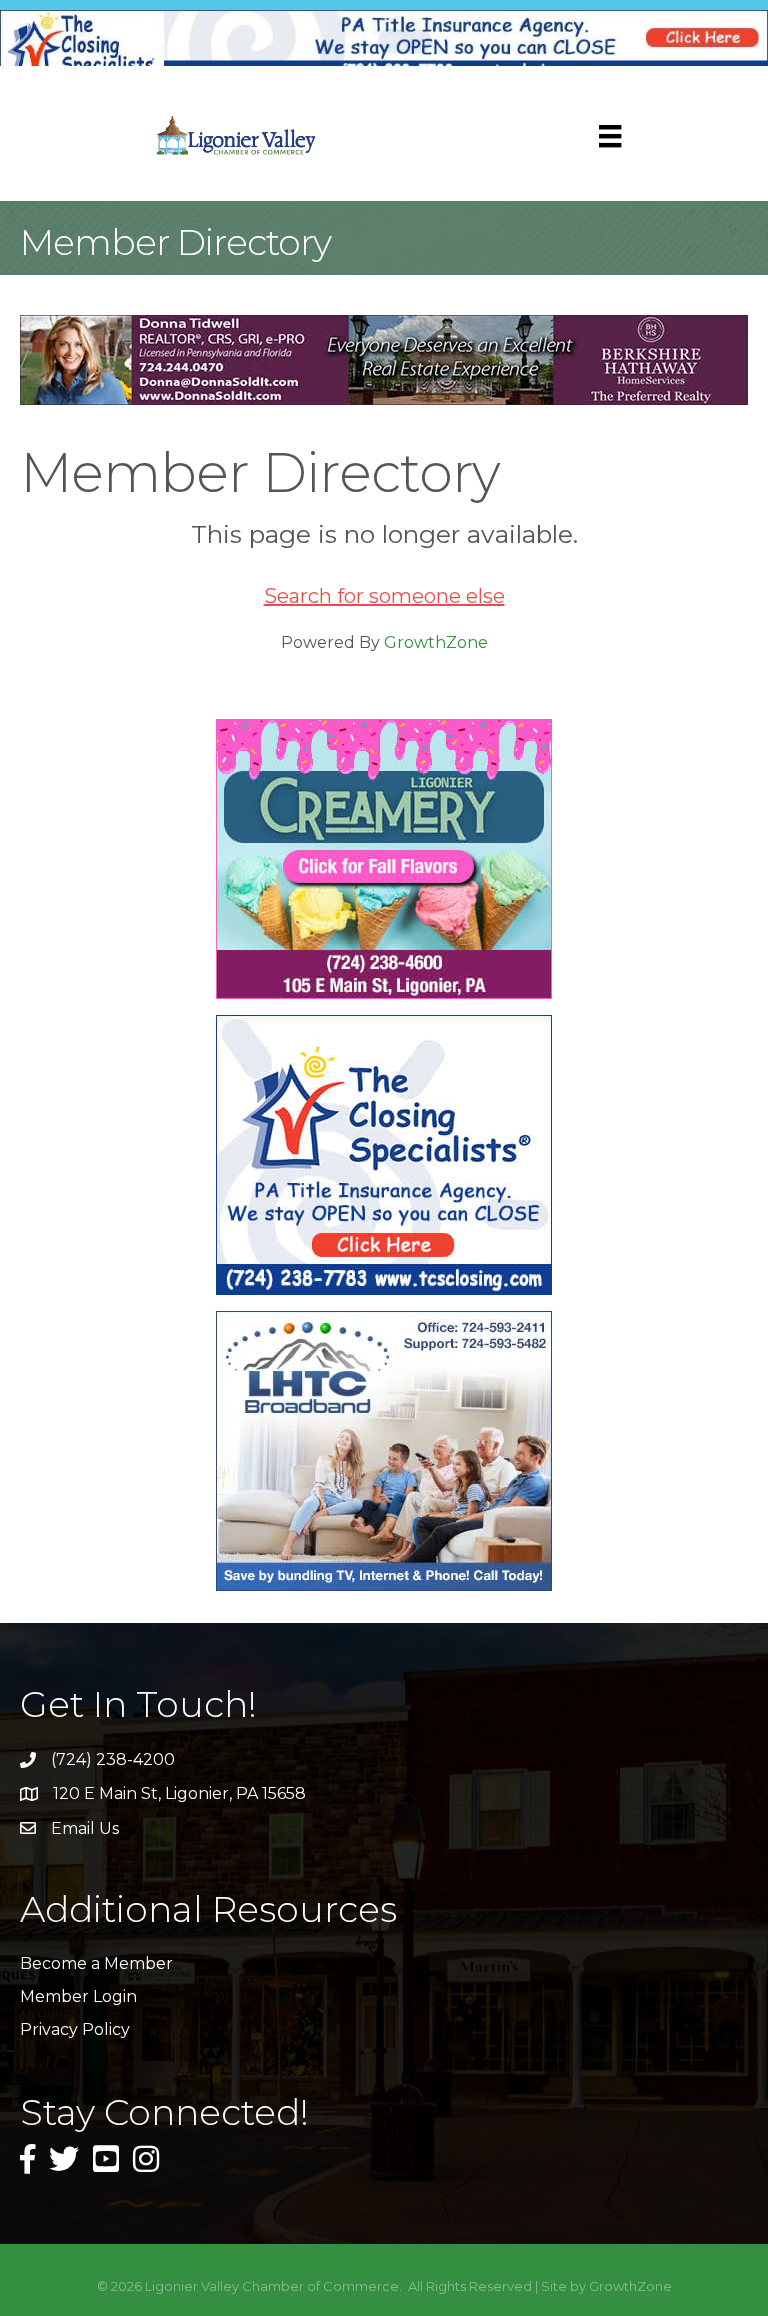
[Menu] (610, 136)
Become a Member (96, 1963)
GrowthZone (436, 642)
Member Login (78, 1996)
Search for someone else (384, 596)
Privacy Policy (75, 2029)
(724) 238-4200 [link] (113, 1759)
